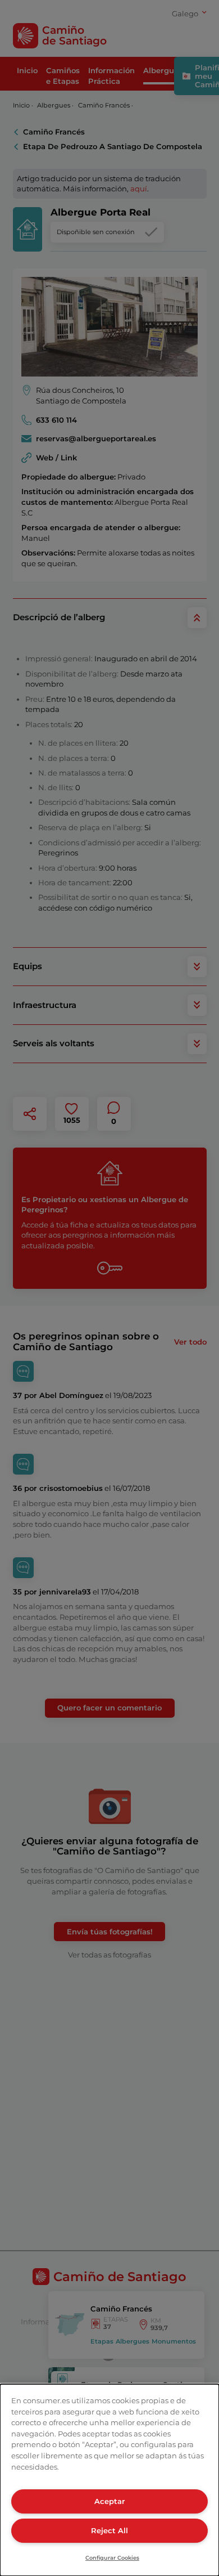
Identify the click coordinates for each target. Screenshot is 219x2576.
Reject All (109, 2530)
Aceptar (109, 2501)
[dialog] (109, 2480)
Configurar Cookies (112, 2558)
